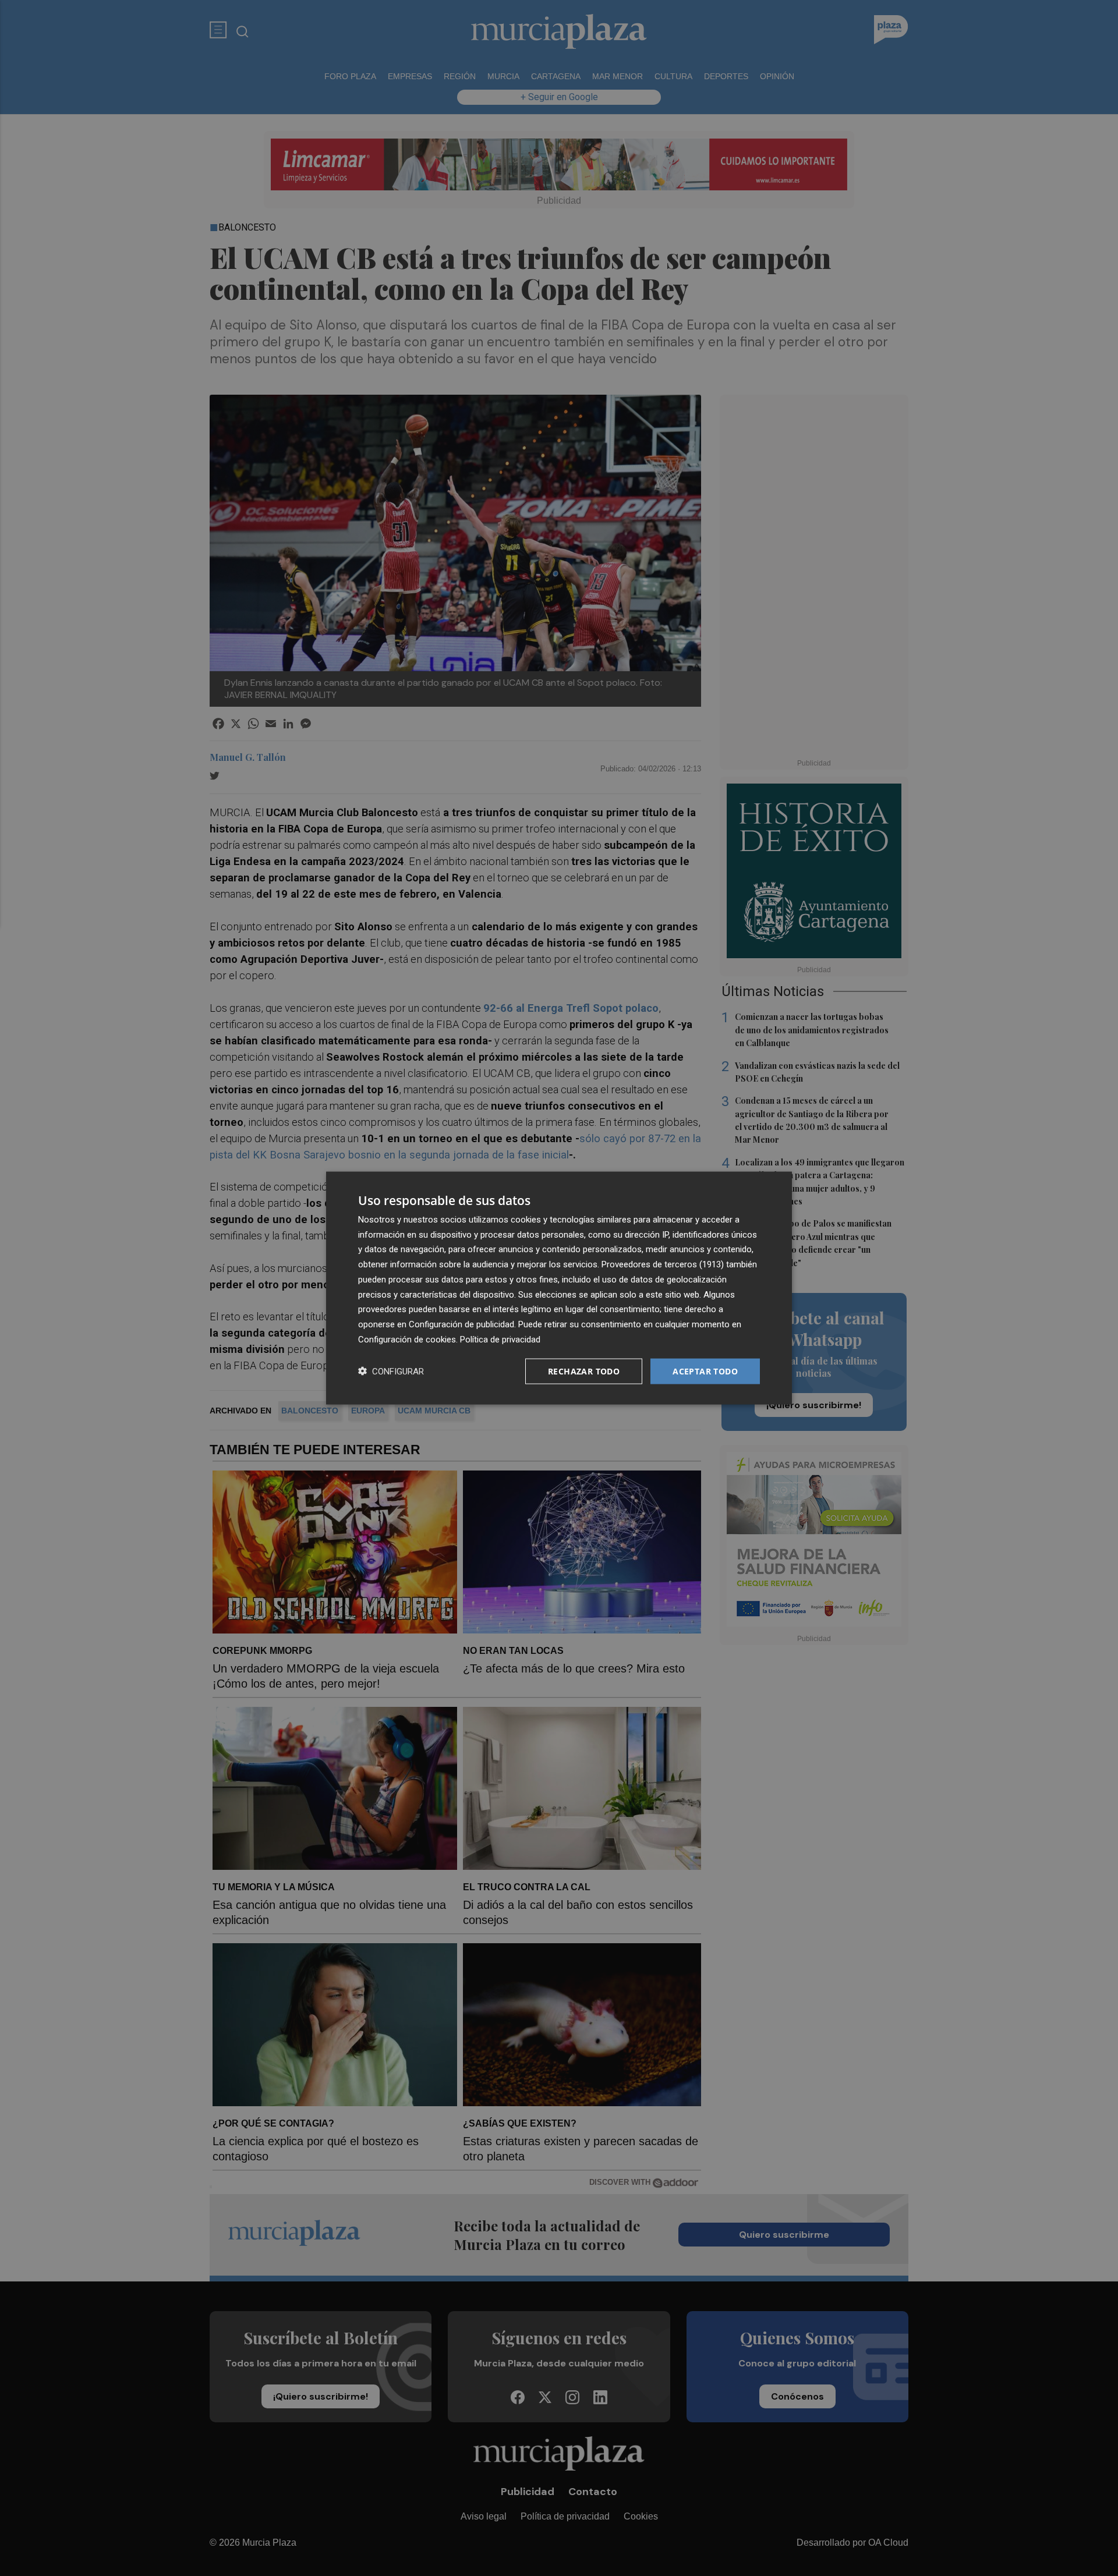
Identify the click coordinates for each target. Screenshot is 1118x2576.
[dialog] (559, 1288)
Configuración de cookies (407, 1339)
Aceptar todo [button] (705, 1371)
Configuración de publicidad (461, 1324)
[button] (391, 1371)
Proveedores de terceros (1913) (663, 1264)
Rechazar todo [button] (584, 1371)
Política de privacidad (500, 1339)
